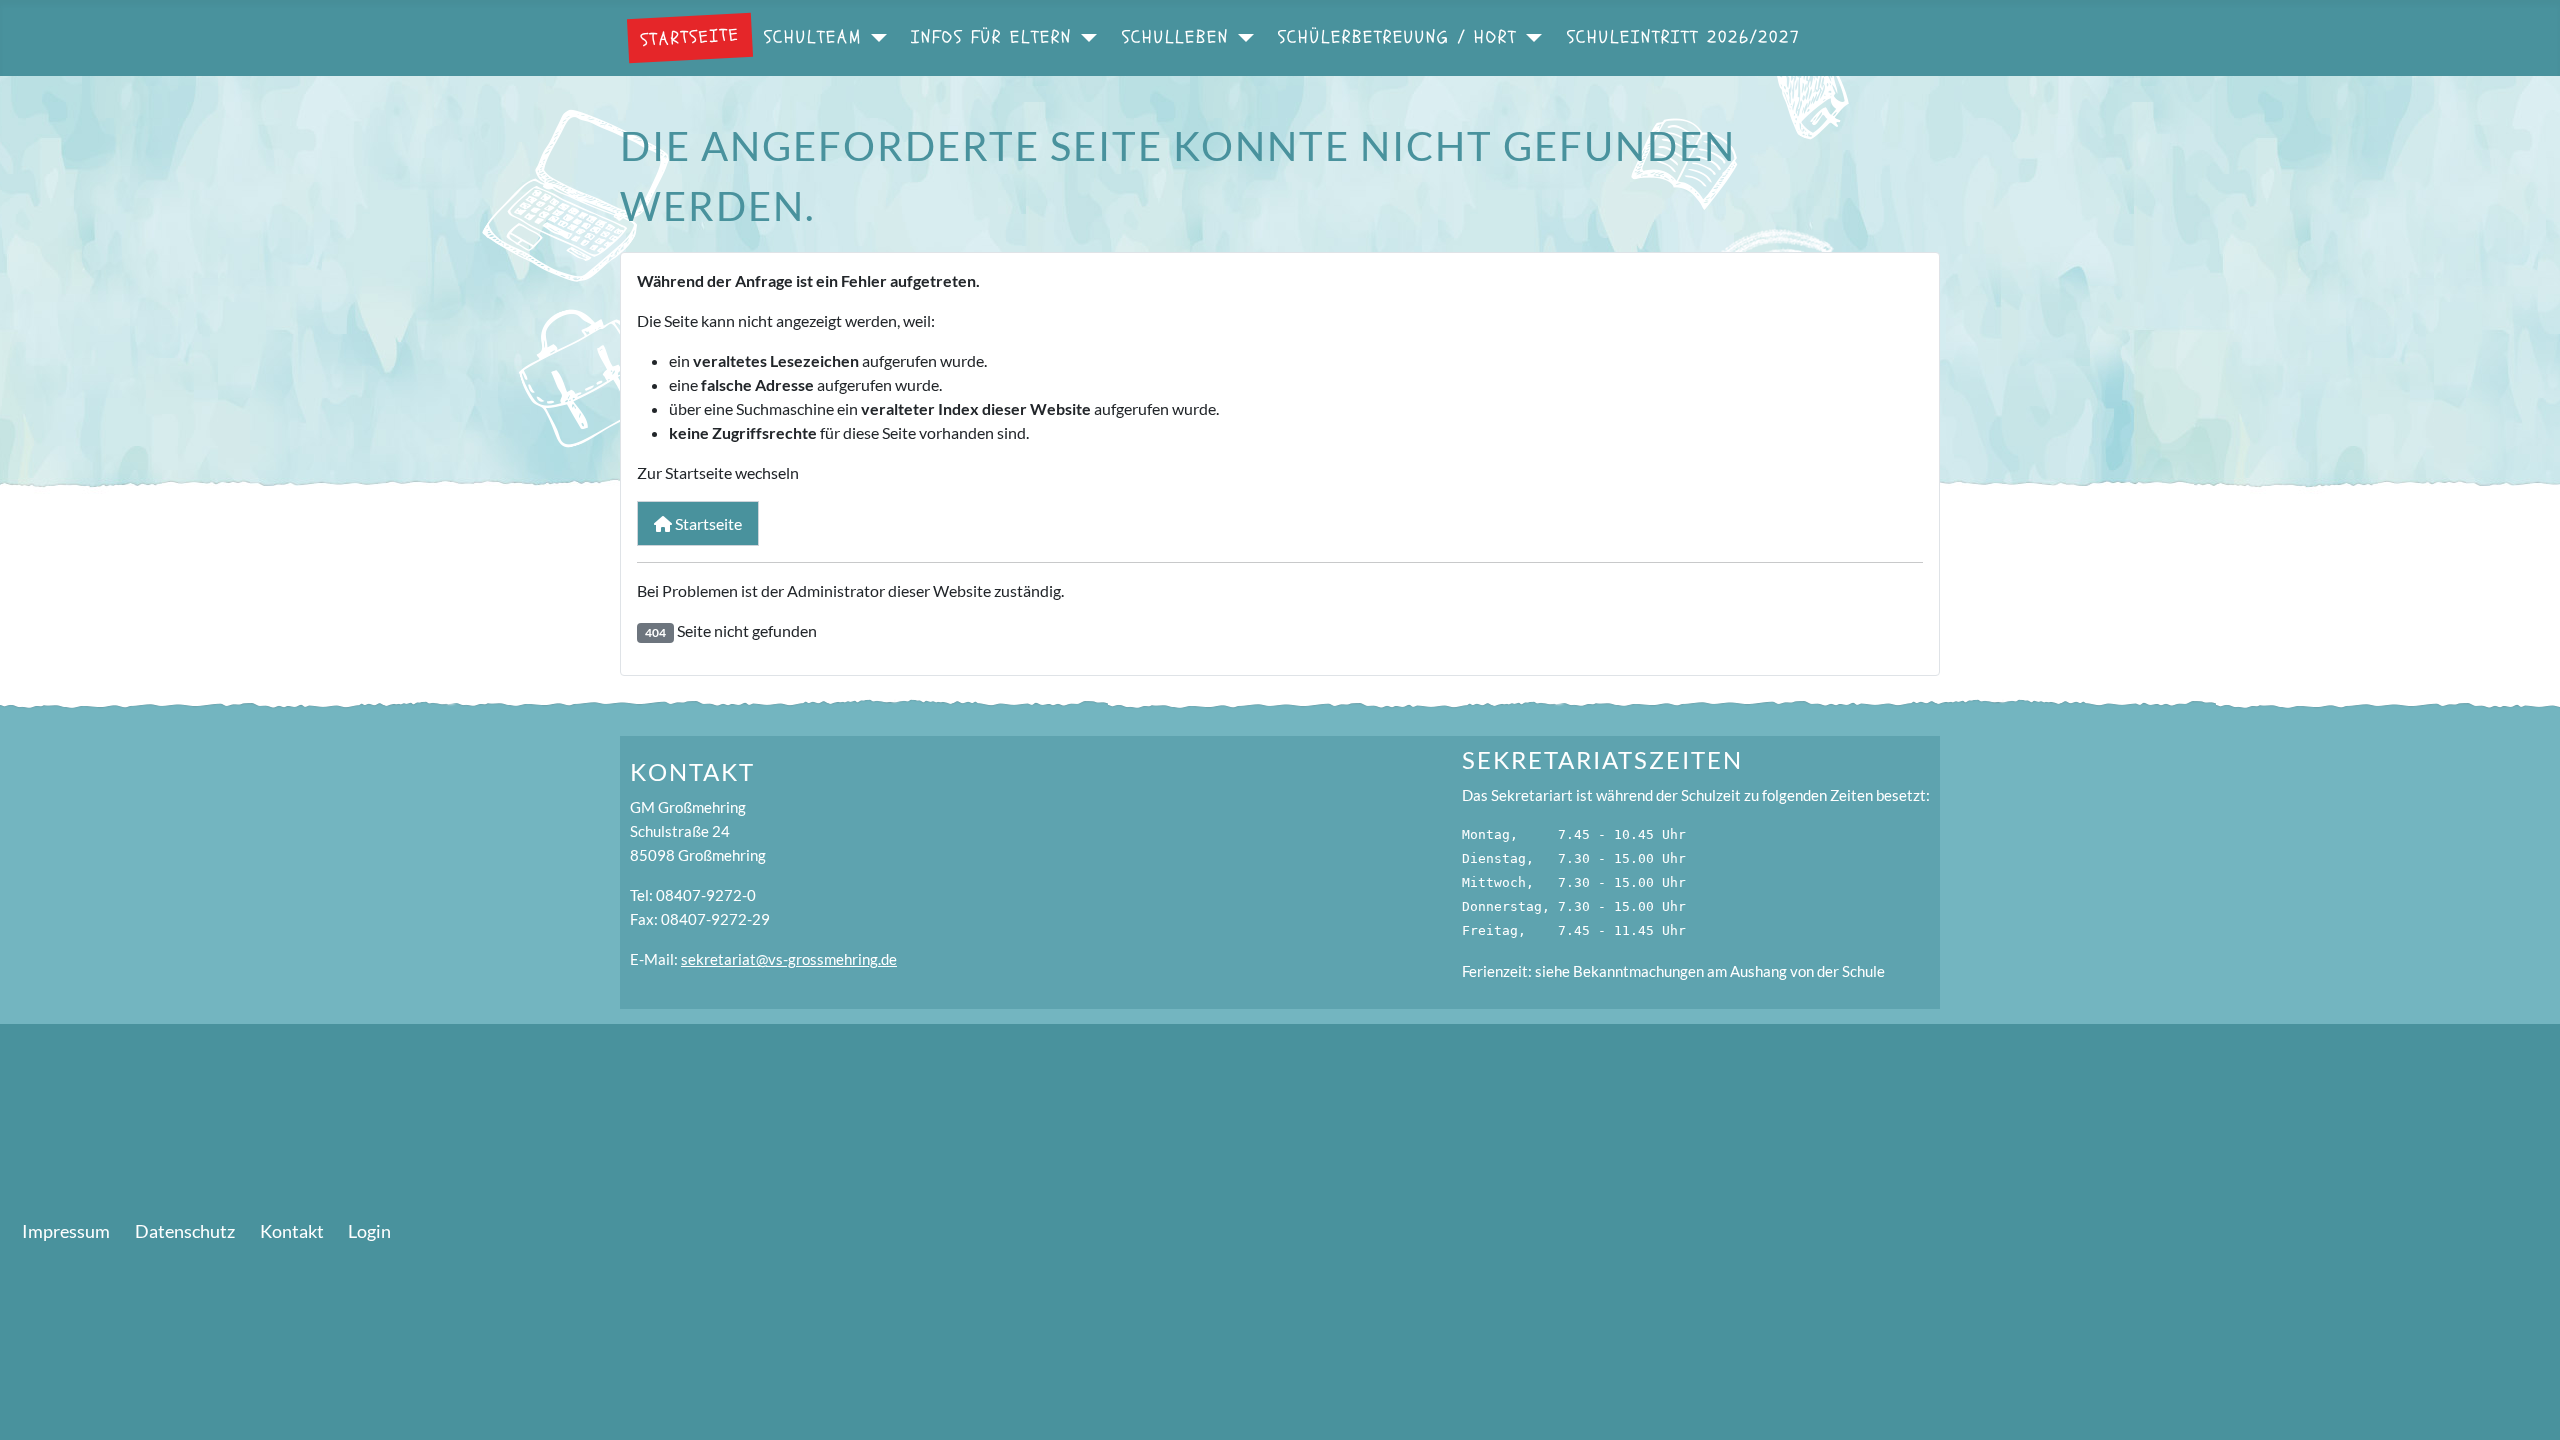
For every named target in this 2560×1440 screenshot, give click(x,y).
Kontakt (292, 1231)
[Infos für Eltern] (1084, 38)
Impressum (66, 1231)
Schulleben (1175, 37)
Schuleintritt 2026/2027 (1684, 37)
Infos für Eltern (991, 37)
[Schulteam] (874, 38)
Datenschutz (185, 1231)
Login (369, 1231)
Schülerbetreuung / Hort (1397, 37)
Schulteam (813, 37)
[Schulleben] (1241, 38)
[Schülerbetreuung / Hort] (1529, 38)
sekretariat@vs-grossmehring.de (789, 959)
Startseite (690, 37)
